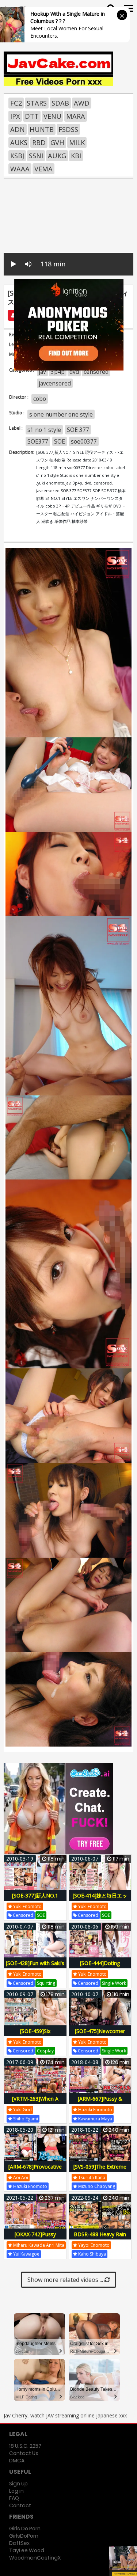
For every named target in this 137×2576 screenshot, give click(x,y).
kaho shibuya (92, 2254)
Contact (20, 2505)
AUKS (19, 143)
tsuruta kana (91, 2178)
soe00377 (84, 441)
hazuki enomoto (95, 2110)
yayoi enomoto (93, 2245)
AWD (82, 103)
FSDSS (68, 129)
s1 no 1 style (44, 430)
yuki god (22, 2110)
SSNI (36, 156)
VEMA (43, 169)
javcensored (55, 383)
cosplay (45, 2051)
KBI (76, 156)
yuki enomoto (27, 1906)
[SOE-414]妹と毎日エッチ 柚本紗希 (100, 1899)
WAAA (20, 169)
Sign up (18, 2484)
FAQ (14, 2498)
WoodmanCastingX (35, 2558)
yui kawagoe (26, 2254)
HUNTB (42, 129)
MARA (76, 116)
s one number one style (61, 414)
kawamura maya (95, 2119)
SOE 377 (78, 430)
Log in (16, 2491)
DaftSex (19, 2543)
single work (114, 1983)
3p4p (58, 372)
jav (42, 372)
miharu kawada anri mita (38, 2245)
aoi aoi (20, 2178)
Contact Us (24, 2453)
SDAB (60, 103)
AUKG (57, 156)
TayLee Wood (27, 2550)
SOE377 (38, 441)
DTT (32, 116)
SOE (60, 441)
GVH (57, 143)
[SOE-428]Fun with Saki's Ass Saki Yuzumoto (35, 1967)
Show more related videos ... (66, 2280)
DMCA (17, 2461)
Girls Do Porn (25, 2528)
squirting (46, 1983)
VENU (52, 116)
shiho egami (25, 2119)
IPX (15, 116)
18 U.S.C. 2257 (25, 2446)
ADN (18, 129)
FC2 (16, 103)
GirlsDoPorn (24, 2536)
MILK (77, 143)
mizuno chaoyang (96, 2186)
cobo (40, 399)
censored (96, 372)
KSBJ (17, 156)
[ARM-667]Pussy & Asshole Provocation (100, 2103)
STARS (37, 103)
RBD (39, 143)
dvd (74, 372)
